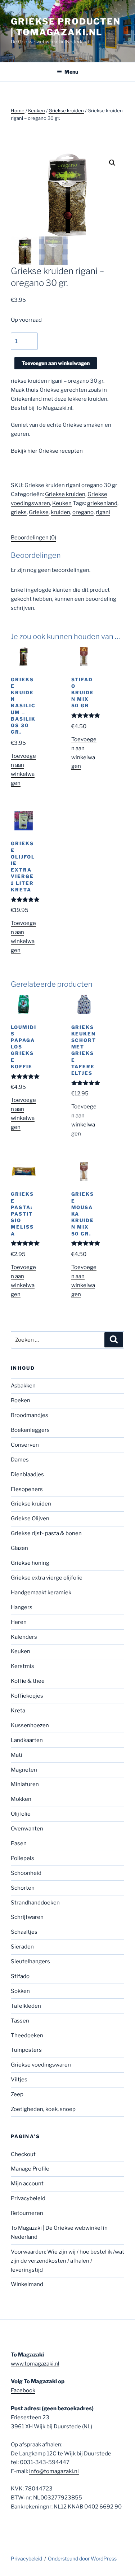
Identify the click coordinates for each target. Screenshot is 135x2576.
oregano (83, 512)
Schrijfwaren (27, 1917)
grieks (19, 512)
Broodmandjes (30, 1415)
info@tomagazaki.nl (54, 2471)
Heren (19, 1622)
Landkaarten (27, 1740)
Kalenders (24, 1637)
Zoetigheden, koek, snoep (43, 2109)
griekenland (102, 503)
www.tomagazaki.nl (35, 2364)
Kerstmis (22, 1666)
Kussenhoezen (30, 1725)
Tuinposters (26, 2050)
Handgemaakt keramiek (41, 1593)
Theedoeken (27, 2036)
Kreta (18, 1711)
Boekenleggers (30, 1430)
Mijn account (27, 2184)
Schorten (23, 1888)
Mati (17, 1755)
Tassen (20, 2021)
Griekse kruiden (66, 110)
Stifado (20, 1976)
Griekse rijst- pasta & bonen (46, 1533)
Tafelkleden (26, 2006)
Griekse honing (30, 1563)
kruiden (60, 512)
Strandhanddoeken (35, 1903)
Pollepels (22, 1858)
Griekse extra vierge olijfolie (47, 1578)
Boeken (21, 1400)
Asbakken (23, 1386)
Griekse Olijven (30, 1519)
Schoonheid (26, 1873)
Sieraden (22, 1947)
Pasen (19, 1843)
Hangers (22, 1607)
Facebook (23, 2390)
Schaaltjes (24, 1932)
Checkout (23, 2154)
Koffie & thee (28, 1681)
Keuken (37, 110)
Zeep (17, 2094)
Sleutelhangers (30, 1962)
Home (18, 110)
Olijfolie (21, 1814)
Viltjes (19, 2080)
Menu (71, 72)
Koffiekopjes (27, 1696)
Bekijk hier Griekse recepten (47, 451)
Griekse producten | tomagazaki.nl (66, 27)
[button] (112, 163)
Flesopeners (27, 1489)
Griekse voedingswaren (41, 2065)
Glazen (19, 1548)
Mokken (21, 1799)
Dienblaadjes (27, 1474)
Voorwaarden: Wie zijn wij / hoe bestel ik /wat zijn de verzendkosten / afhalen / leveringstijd (67, 2261)
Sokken (20, 1991)
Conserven (25, 1445)
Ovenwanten (27, 1829)
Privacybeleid (28, 2198)
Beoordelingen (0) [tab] (33, 538)
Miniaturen (25, 1784)
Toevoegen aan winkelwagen (56, 363)
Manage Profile (30, 2169)
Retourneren (27, 2213)
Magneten (24, 1770)
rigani (103, 512)
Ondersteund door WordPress (82, 2558)
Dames (20, 1460)
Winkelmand (27, 2284)
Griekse (39, 512)
